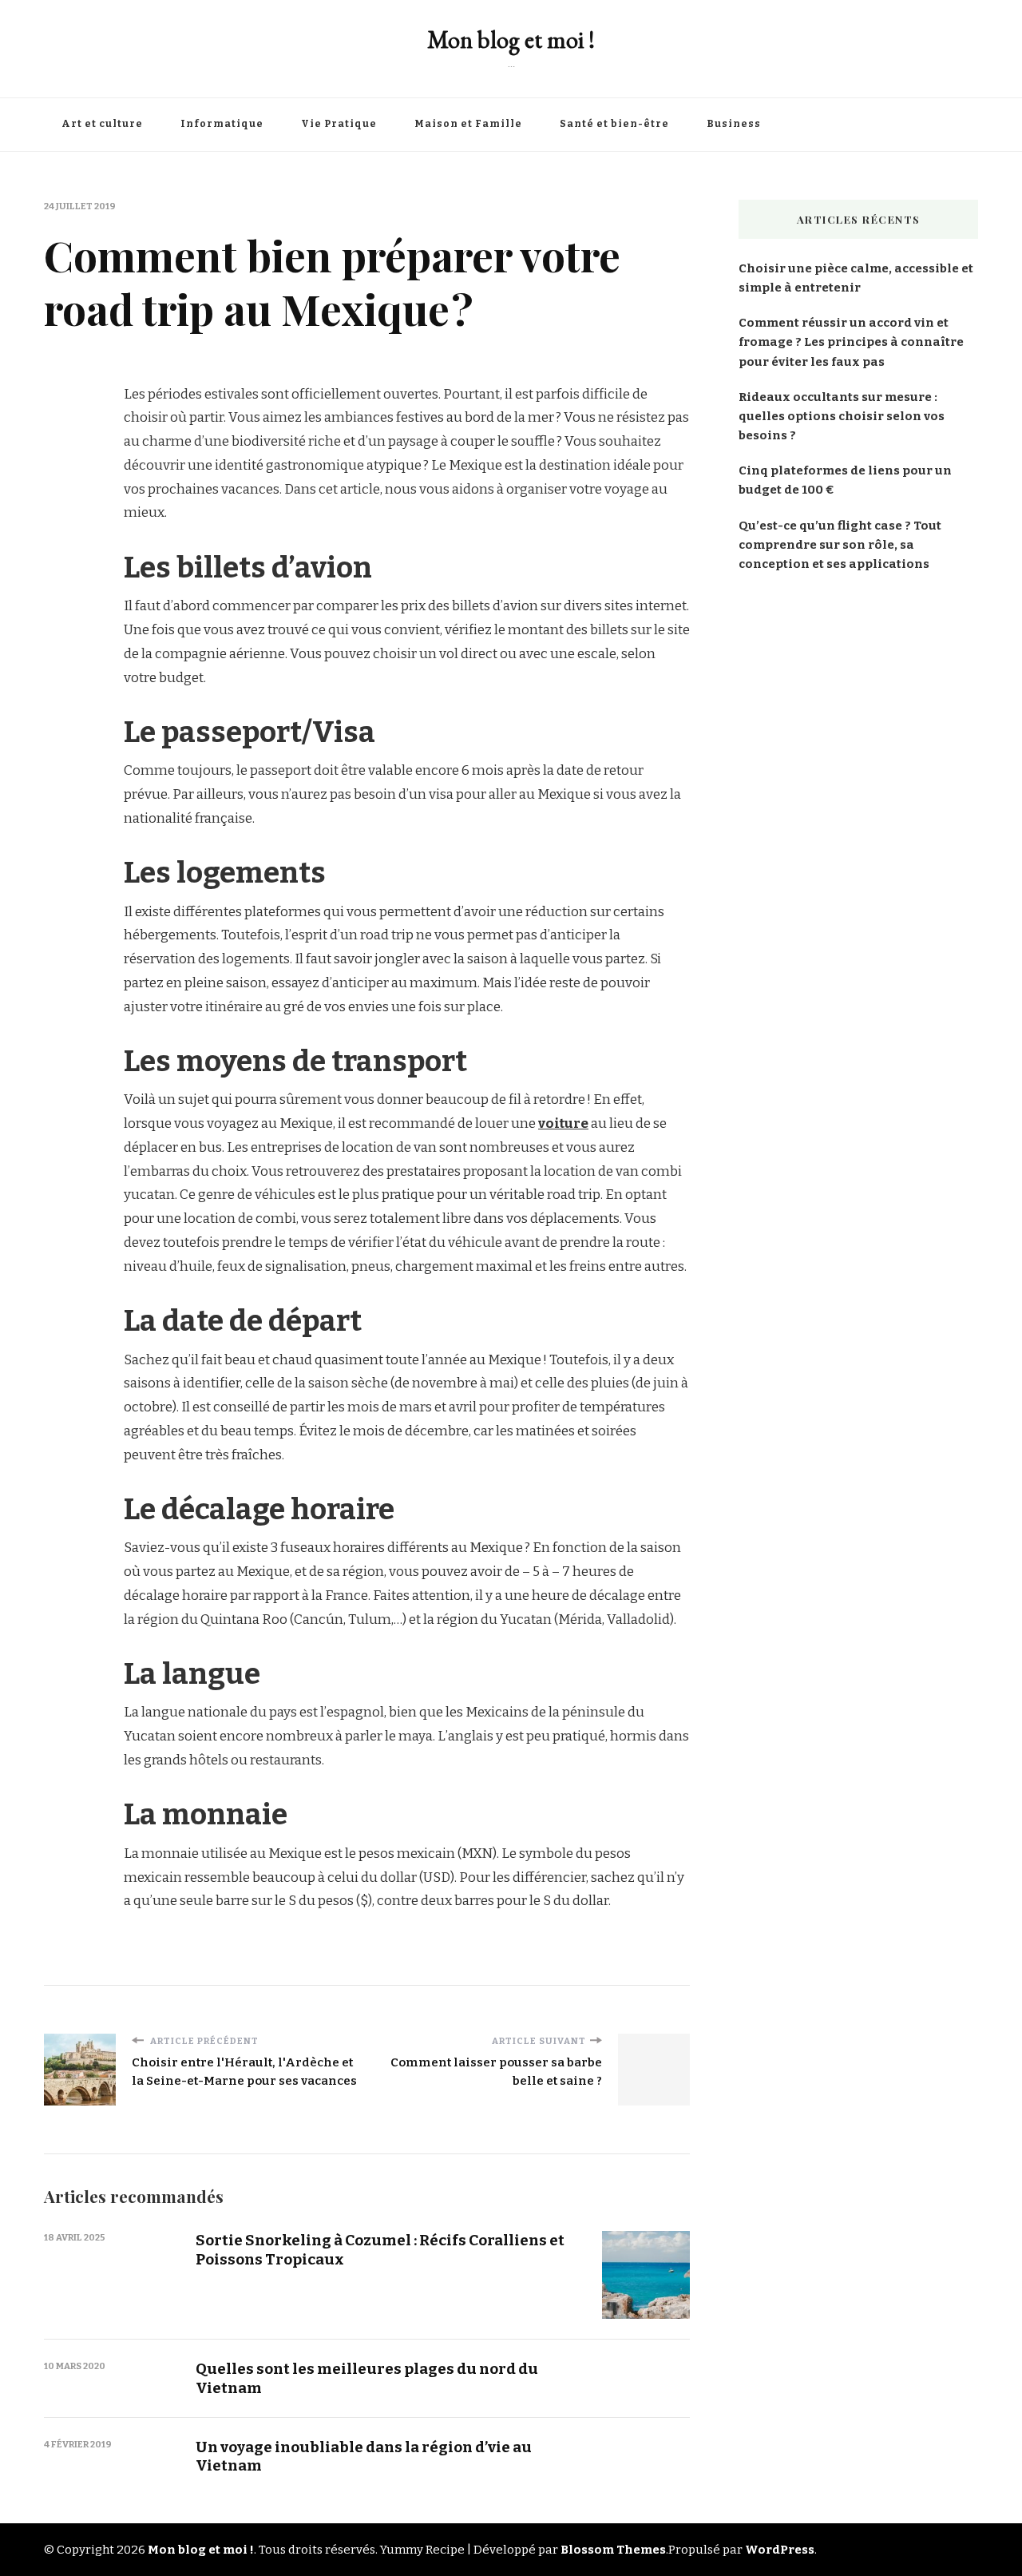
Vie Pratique (339, 124)
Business (734, 124)
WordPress (780, 2550)
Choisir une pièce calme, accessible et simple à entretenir (856, 278)
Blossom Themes (613, 2550)
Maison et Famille (468, 124)
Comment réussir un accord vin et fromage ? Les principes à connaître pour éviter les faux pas (851, 342)
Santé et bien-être (614, 124)
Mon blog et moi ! (511, 40)
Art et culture (102, 124)
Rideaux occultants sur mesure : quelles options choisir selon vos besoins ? (842, 416)
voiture (563, 1123)
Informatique (222, 124)
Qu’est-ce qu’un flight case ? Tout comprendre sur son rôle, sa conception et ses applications (840, 545)
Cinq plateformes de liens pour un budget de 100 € (845, 480)
